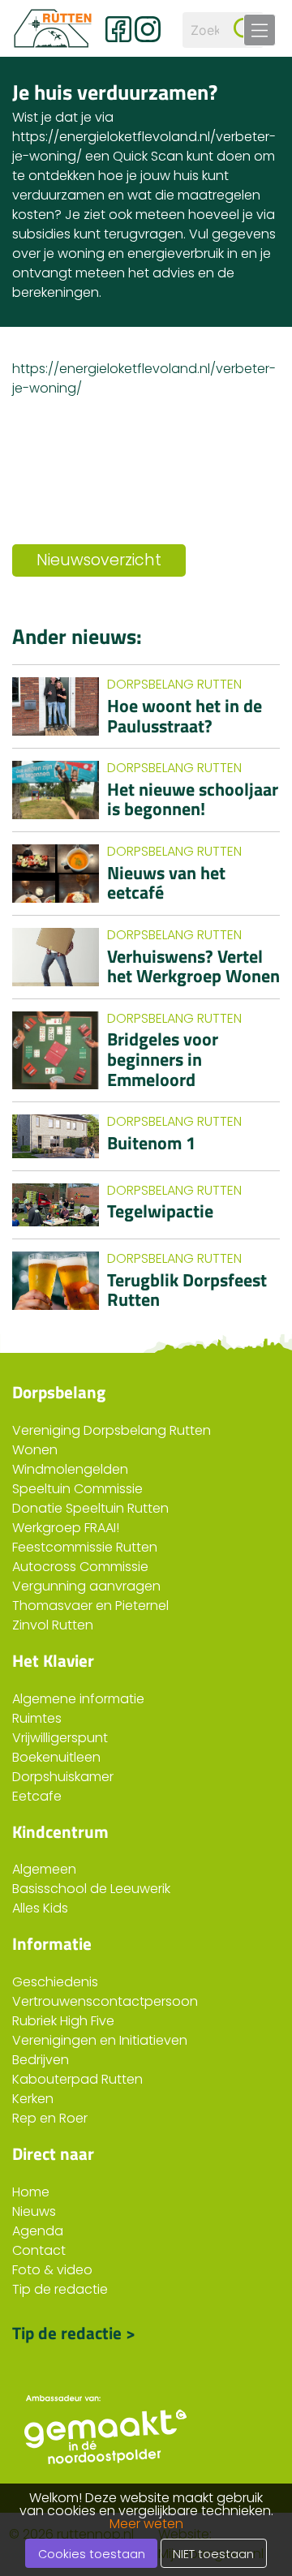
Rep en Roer (50, 2118)
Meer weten (146, 2524)
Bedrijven (41, 2060)
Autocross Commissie (80, 1567)
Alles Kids (40, 1908)
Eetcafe (37, 1796)
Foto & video (52, 2270)
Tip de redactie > (74, 2331)
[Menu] (260, 30)
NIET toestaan (213, 2554)
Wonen (35, 1450)
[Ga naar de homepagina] (53, 28)
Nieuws (34, 2211)
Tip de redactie (60, 2289)
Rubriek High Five (63, 2021)
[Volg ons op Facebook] (118, 29)
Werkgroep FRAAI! (66, 1528)
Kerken (33, 2099)
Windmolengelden (70, 1469)
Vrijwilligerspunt (60, 1738)
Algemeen (44, 1869)
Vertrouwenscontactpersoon (105, 2001)
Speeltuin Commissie (77, 1489)
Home (31, 2192)
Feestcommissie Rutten (85, 1547)
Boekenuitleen (56, 1757)
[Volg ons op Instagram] (148, 29)
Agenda (38, 2231)
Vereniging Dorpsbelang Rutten (112, 1430)
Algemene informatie (78, 1699)
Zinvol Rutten (53, 1625)
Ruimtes (37, 1718)
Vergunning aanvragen (86, 1586)
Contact (39, 2250)
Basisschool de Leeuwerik (91, 1889)
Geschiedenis (55, 1982)
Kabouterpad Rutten (77, 2079)
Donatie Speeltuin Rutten (90, 1508)
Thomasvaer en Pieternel (90, 1606)
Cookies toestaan (92, 2554)
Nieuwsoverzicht (99, 560)
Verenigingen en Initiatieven (100, 2040)
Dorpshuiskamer (63, 1777)
